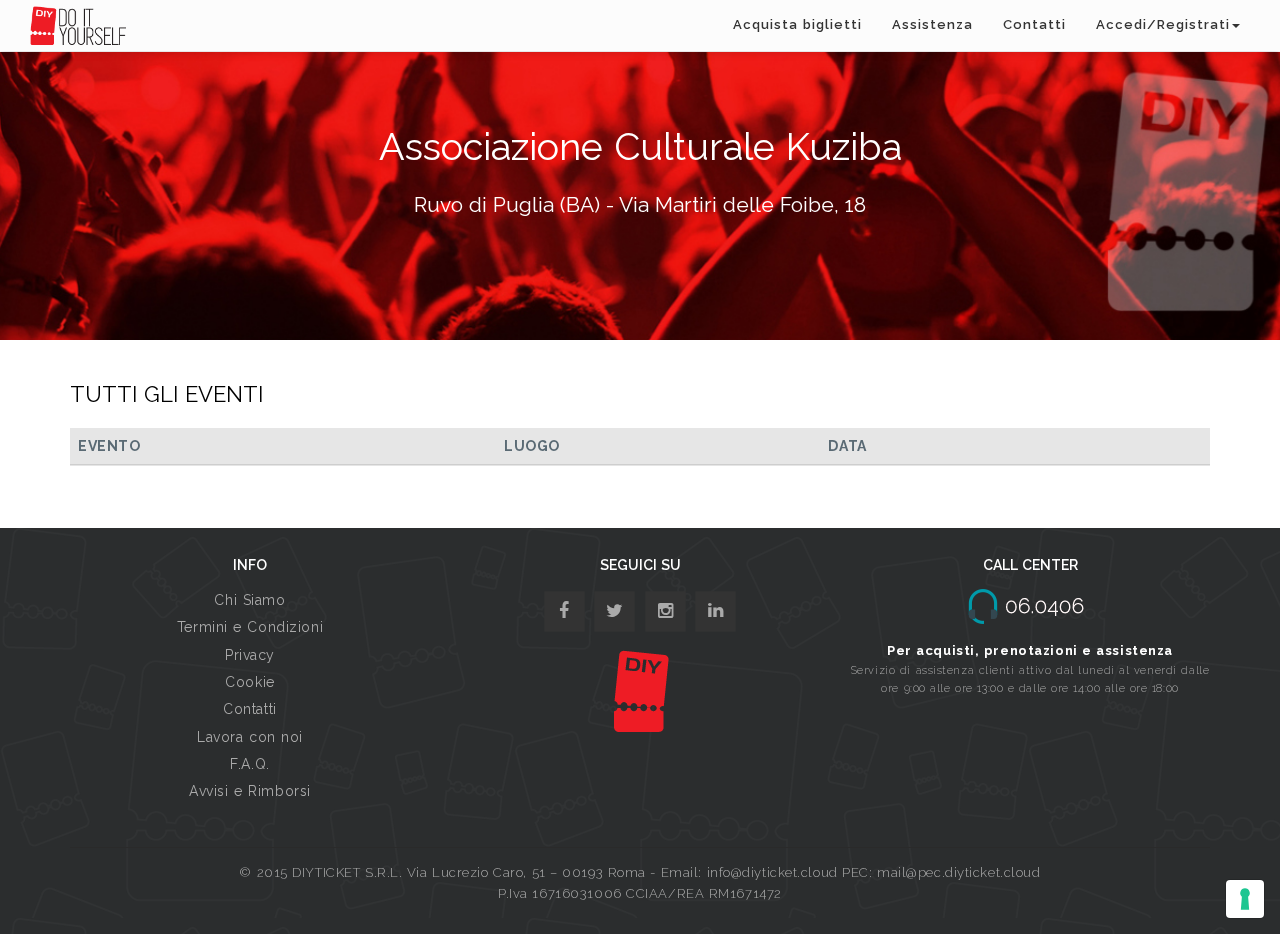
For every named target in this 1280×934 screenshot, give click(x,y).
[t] (614, 611)
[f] (564, 611)
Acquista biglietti (797, 24)
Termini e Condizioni (250, 627)
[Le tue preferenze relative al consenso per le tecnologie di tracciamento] (1245, 899)
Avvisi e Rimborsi (250, 791)
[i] (715, 611)
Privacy (250, 655)
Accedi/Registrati (1163, 24)
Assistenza (932, 24)
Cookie (249, 682)
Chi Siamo (249, 600)
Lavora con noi (250, 737)
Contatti (1034, 24)
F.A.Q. (249, 764)
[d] (665, 611)
